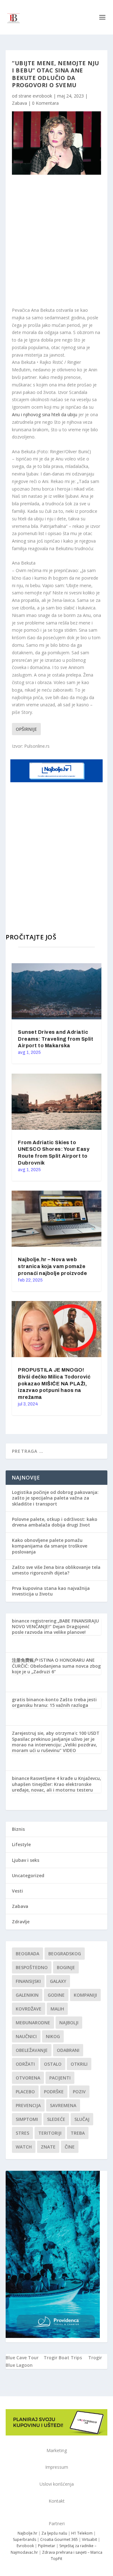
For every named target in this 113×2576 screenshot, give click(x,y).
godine (56, 1995)
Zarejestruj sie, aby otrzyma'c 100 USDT (56, 1733)
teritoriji (50, 2133)
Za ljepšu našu (54, 2533)
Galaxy (58, 1981)
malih (57, 2009)
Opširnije (26, 729)
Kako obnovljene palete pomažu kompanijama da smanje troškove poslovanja (50, 1546)
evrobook (42, 96)
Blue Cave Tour (22, 2358)
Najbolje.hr (27, 2533)
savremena (63, 2105)
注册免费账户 (25, 1660)
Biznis (18, 1829)
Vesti (17, 1891)
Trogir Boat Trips (63, 2358)
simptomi (27, 2119)
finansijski (28, 1981)
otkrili (79, 2064)
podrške (54, 2092)
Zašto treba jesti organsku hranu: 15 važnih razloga (54, 1702)
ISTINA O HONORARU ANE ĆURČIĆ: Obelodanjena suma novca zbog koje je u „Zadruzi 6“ (56, 1666)
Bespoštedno (32, 1967)
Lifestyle (21, 1844)
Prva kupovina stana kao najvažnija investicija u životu (51, 1591)
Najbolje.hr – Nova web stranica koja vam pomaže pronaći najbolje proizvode (52, 1266)
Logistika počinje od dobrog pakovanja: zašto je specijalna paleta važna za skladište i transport (55, 1498)
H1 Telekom (82, 2533)
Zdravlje (21, 1922)
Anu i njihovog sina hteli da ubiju (45, 414)
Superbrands (24, 2539)
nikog (53, 2036)
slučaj (82, 2119)
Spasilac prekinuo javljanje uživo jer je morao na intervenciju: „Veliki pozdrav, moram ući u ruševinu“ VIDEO (54, 1745)
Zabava (19, 103)
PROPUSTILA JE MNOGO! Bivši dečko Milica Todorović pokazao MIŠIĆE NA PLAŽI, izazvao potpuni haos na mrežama (54, 1384)
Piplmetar (46, 2546)
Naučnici (26, 2036)
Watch (24, 2147)
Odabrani (68, 2050)
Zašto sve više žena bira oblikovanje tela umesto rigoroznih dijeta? (56, 1570)
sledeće (56, 2119)
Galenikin (27, 1995)
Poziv (79, 2092)
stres (22, 2133)
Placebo (25, 2092)
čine (70, 2147)
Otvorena (28, 2078)
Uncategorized (28, 1875)
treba (78, 2133)
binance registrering (34, 1621)
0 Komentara (45, 103)
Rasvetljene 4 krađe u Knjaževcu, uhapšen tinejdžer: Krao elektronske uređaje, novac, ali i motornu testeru (56, 1784)
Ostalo (53, 2064)
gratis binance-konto (35, 1700)
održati (25, 2064)
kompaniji (85, 1995)
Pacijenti (60, 2078)
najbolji (69, 2023)
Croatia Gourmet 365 (59, 2539)
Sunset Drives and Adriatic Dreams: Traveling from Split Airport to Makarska (56, 1039)
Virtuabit (89, 2539)
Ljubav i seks (26, 1860)
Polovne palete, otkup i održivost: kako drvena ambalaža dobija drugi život (55, 1522)
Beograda (27, 1954)
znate (48, 2147)
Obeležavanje (32, 2050)
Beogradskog (65, 1954)
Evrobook (25, 2546)
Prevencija (28, 2105)
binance (21, 1778)
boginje (66, 1967)
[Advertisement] (56, 241)
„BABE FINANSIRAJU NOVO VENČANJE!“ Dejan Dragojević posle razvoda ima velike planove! (55, 1626)
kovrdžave (29, 2009)
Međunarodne (33, 2023)
